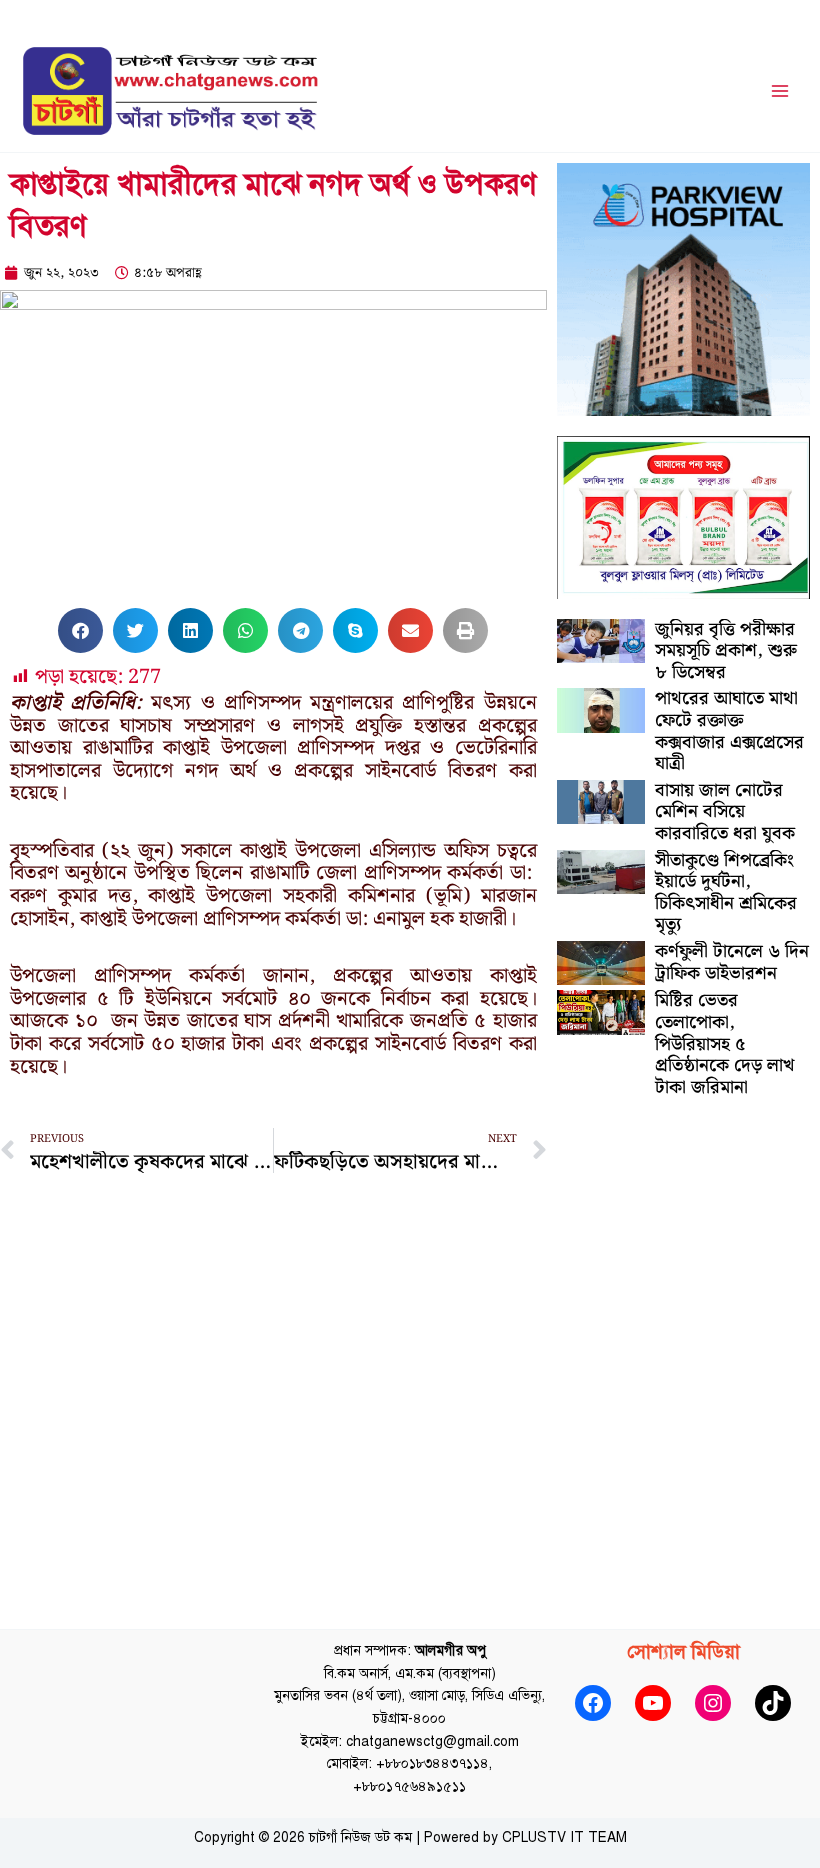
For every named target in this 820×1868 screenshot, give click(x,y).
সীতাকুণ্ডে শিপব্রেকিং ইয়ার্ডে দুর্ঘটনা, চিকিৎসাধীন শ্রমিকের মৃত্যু (726, 893)
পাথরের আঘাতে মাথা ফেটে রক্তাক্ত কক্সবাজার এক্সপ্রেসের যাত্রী (729, 731)
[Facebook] (593, 1703)
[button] (80, 630)
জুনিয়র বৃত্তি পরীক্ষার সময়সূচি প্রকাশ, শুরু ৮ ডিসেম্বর (726, 651)
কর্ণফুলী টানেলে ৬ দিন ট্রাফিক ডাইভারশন (732, 962)
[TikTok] (773, 1703)
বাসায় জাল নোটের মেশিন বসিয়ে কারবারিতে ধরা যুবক (725, 812)
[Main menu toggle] (780, 91)
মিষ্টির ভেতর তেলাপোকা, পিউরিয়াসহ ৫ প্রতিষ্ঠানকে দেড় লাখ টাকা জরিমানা (724, 1043)
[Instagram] (713, 1703)
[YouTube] (653, 1703)
